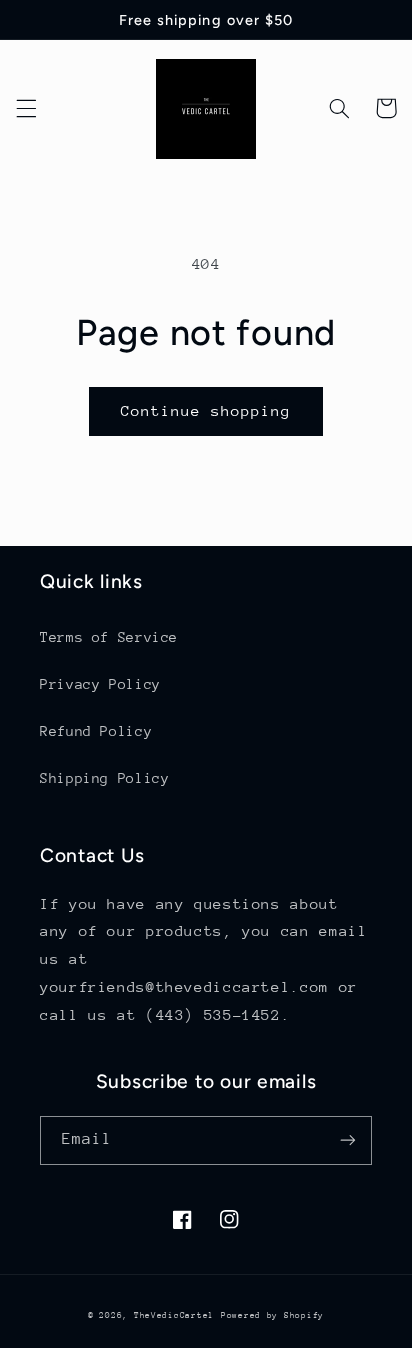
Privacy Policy (100, 684)
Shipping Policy (104, 778)
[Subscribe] (348, 1140)
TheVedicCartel (174, 1315)
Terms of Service (109, 637)
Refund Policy (96, 731)
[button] (26, 108)
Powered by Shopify (272, 1315)
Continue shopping (206, 410)
